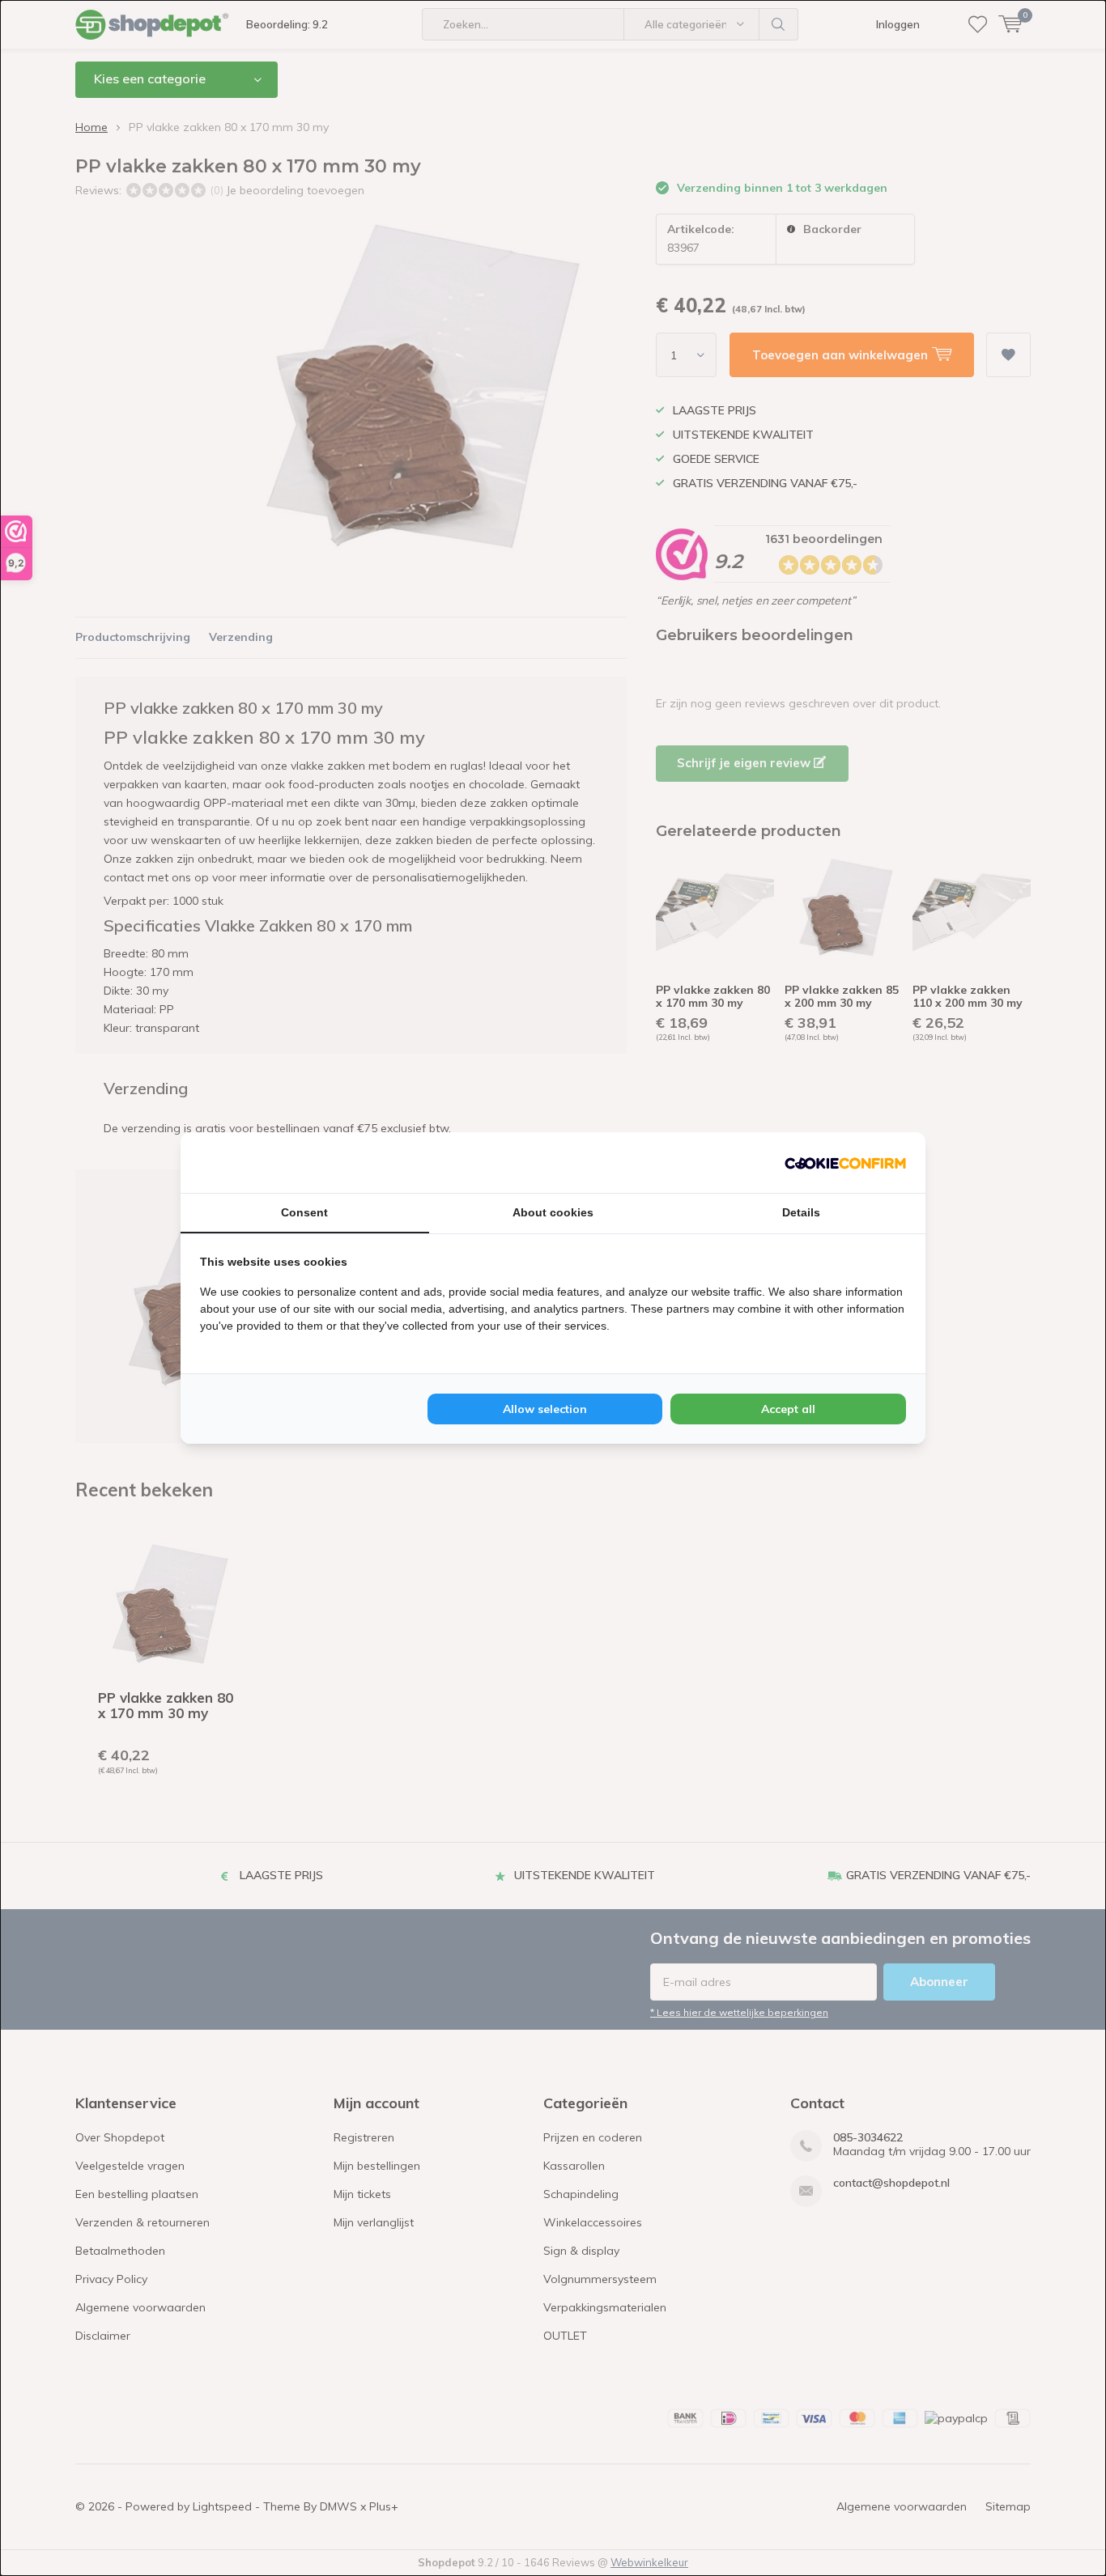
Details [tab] (801, 1212)
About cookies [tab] (553, 1212)
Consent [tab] (304, 1212)
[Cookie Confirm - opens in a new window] (845, 1162)
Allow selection (545, 1409)
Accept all (788, 1409)
